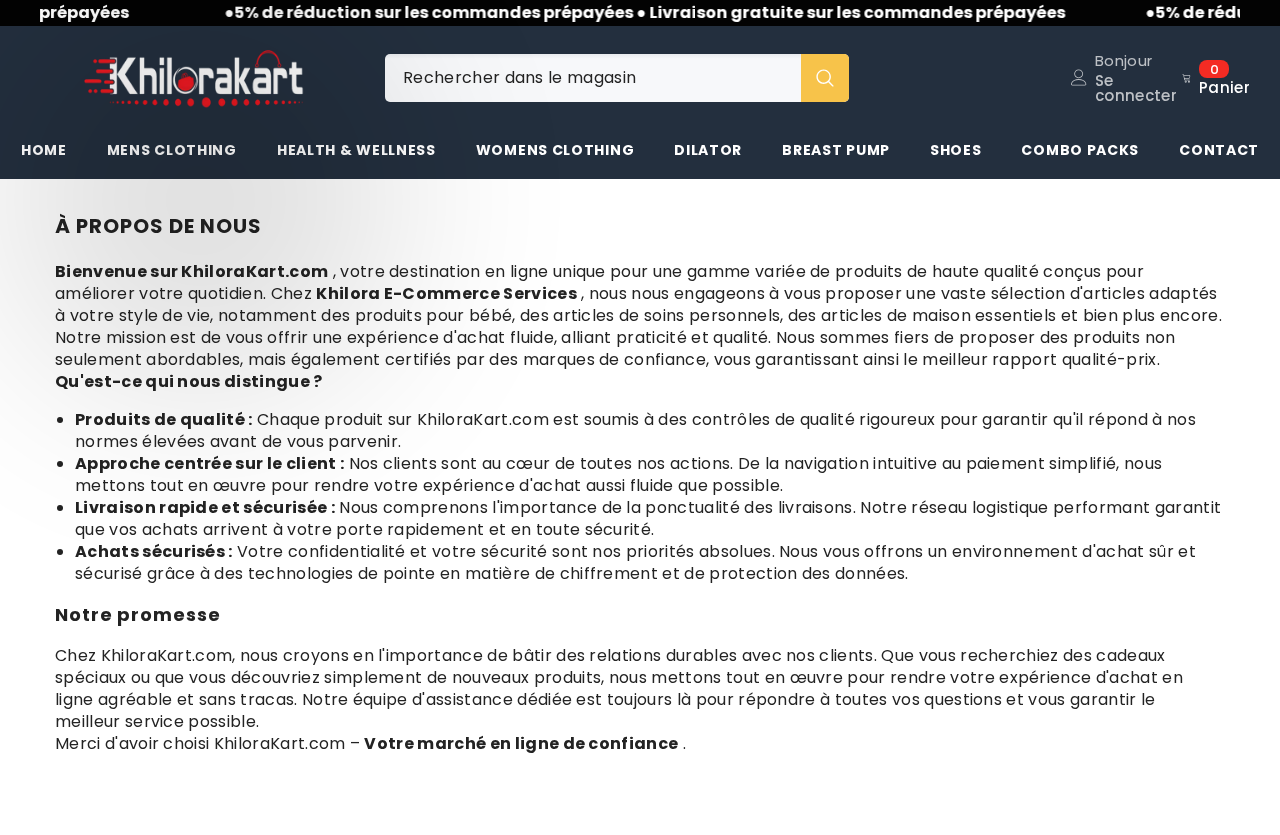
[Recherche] (617, 78)
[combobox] (593, 78)
